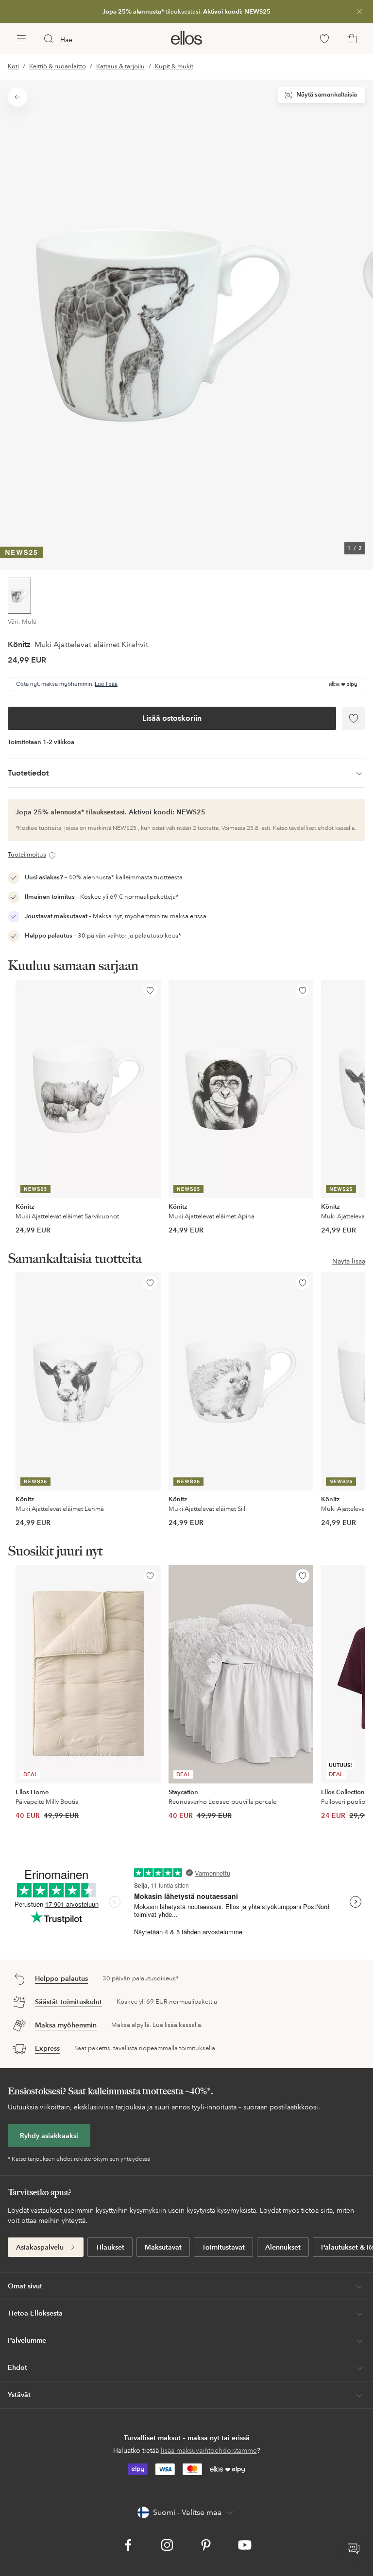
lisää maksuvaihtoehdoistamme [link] (209, 2450)
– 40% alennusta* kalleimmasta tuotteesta (104, 877)
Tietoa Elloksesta (35, 2313)
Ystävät (19, 2395)
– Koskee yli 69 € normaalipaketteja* (102, 897)
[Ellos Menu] (21, 39)
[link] (186, 12)
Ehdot (17, 2367)
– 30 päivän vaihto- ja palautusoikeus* (103, 936)
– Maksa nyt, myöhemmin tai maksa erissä (116, 916)
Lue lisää (106, 684)
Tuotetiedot (28, 773)
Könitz (19, 644)
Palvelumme (27, 2340)
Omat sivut (25, 2286)
